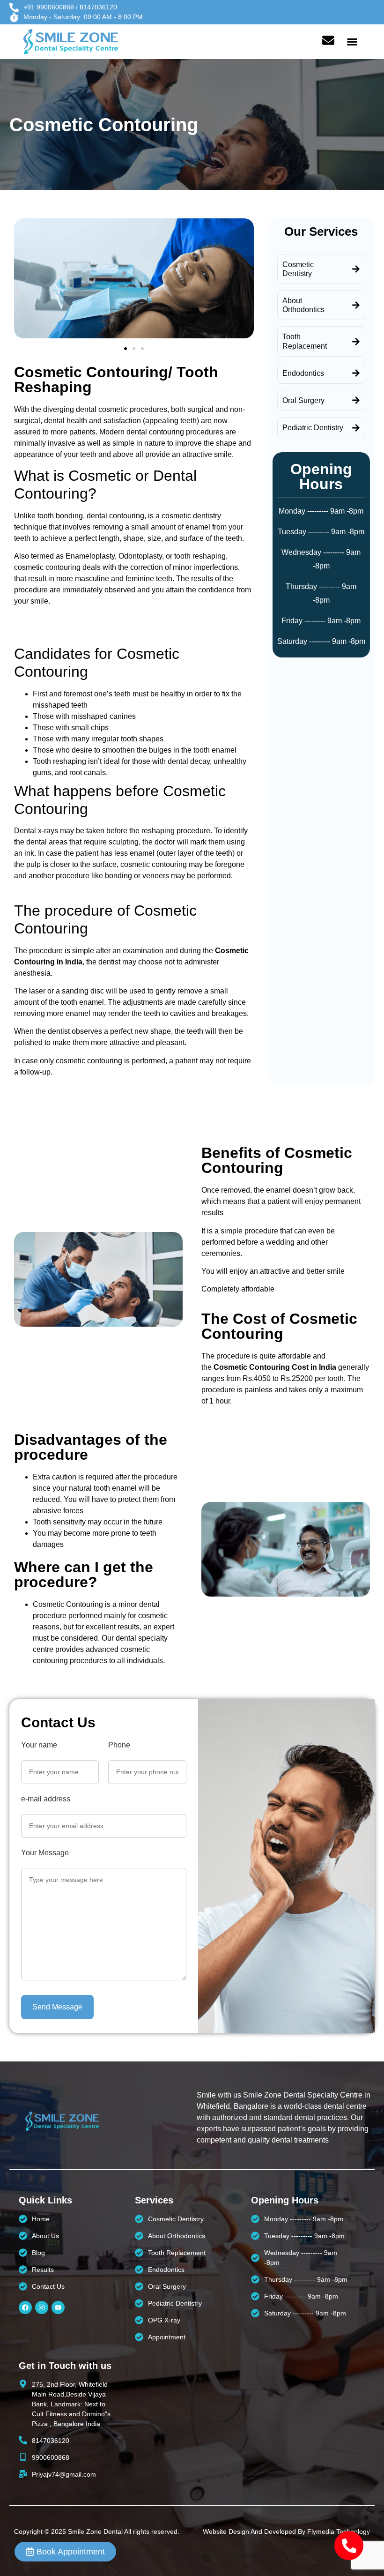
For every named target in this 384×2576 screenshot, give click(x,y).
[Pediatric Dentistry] (356, 428)
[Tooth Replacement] (356, 342)
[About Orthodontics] (356, 305)
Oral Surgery (303, 400)
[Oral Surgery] (356, 400)
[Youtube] (58, 2307)
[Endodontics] (356, 373)
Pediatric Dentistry (313, 428)
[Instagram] (42, 2307)
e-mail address (46, 1799)
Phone (119, 1745)
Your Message (45, 1853)
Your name (39, 1745)
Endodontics (303, 373)
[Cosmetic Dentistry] (356, 269)
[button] (352, 42)
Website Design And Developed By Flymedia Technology (286, 2531)
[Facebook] (25, 2307)
